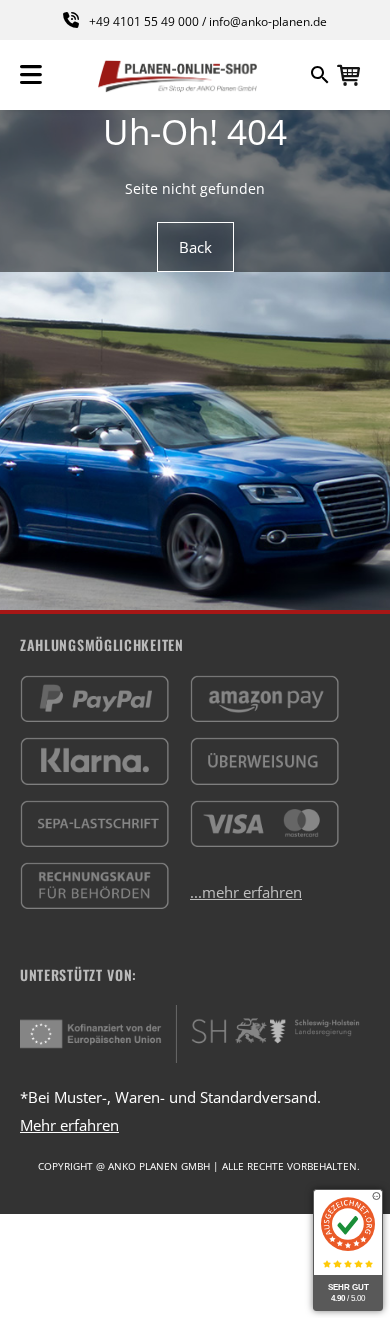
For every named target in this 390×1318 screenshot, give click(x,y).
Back (195, 247)
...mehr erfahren (246, 892)
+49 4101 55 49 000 (144, 21)
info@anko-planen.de (268, 21)
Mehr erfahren (69, 1125)
